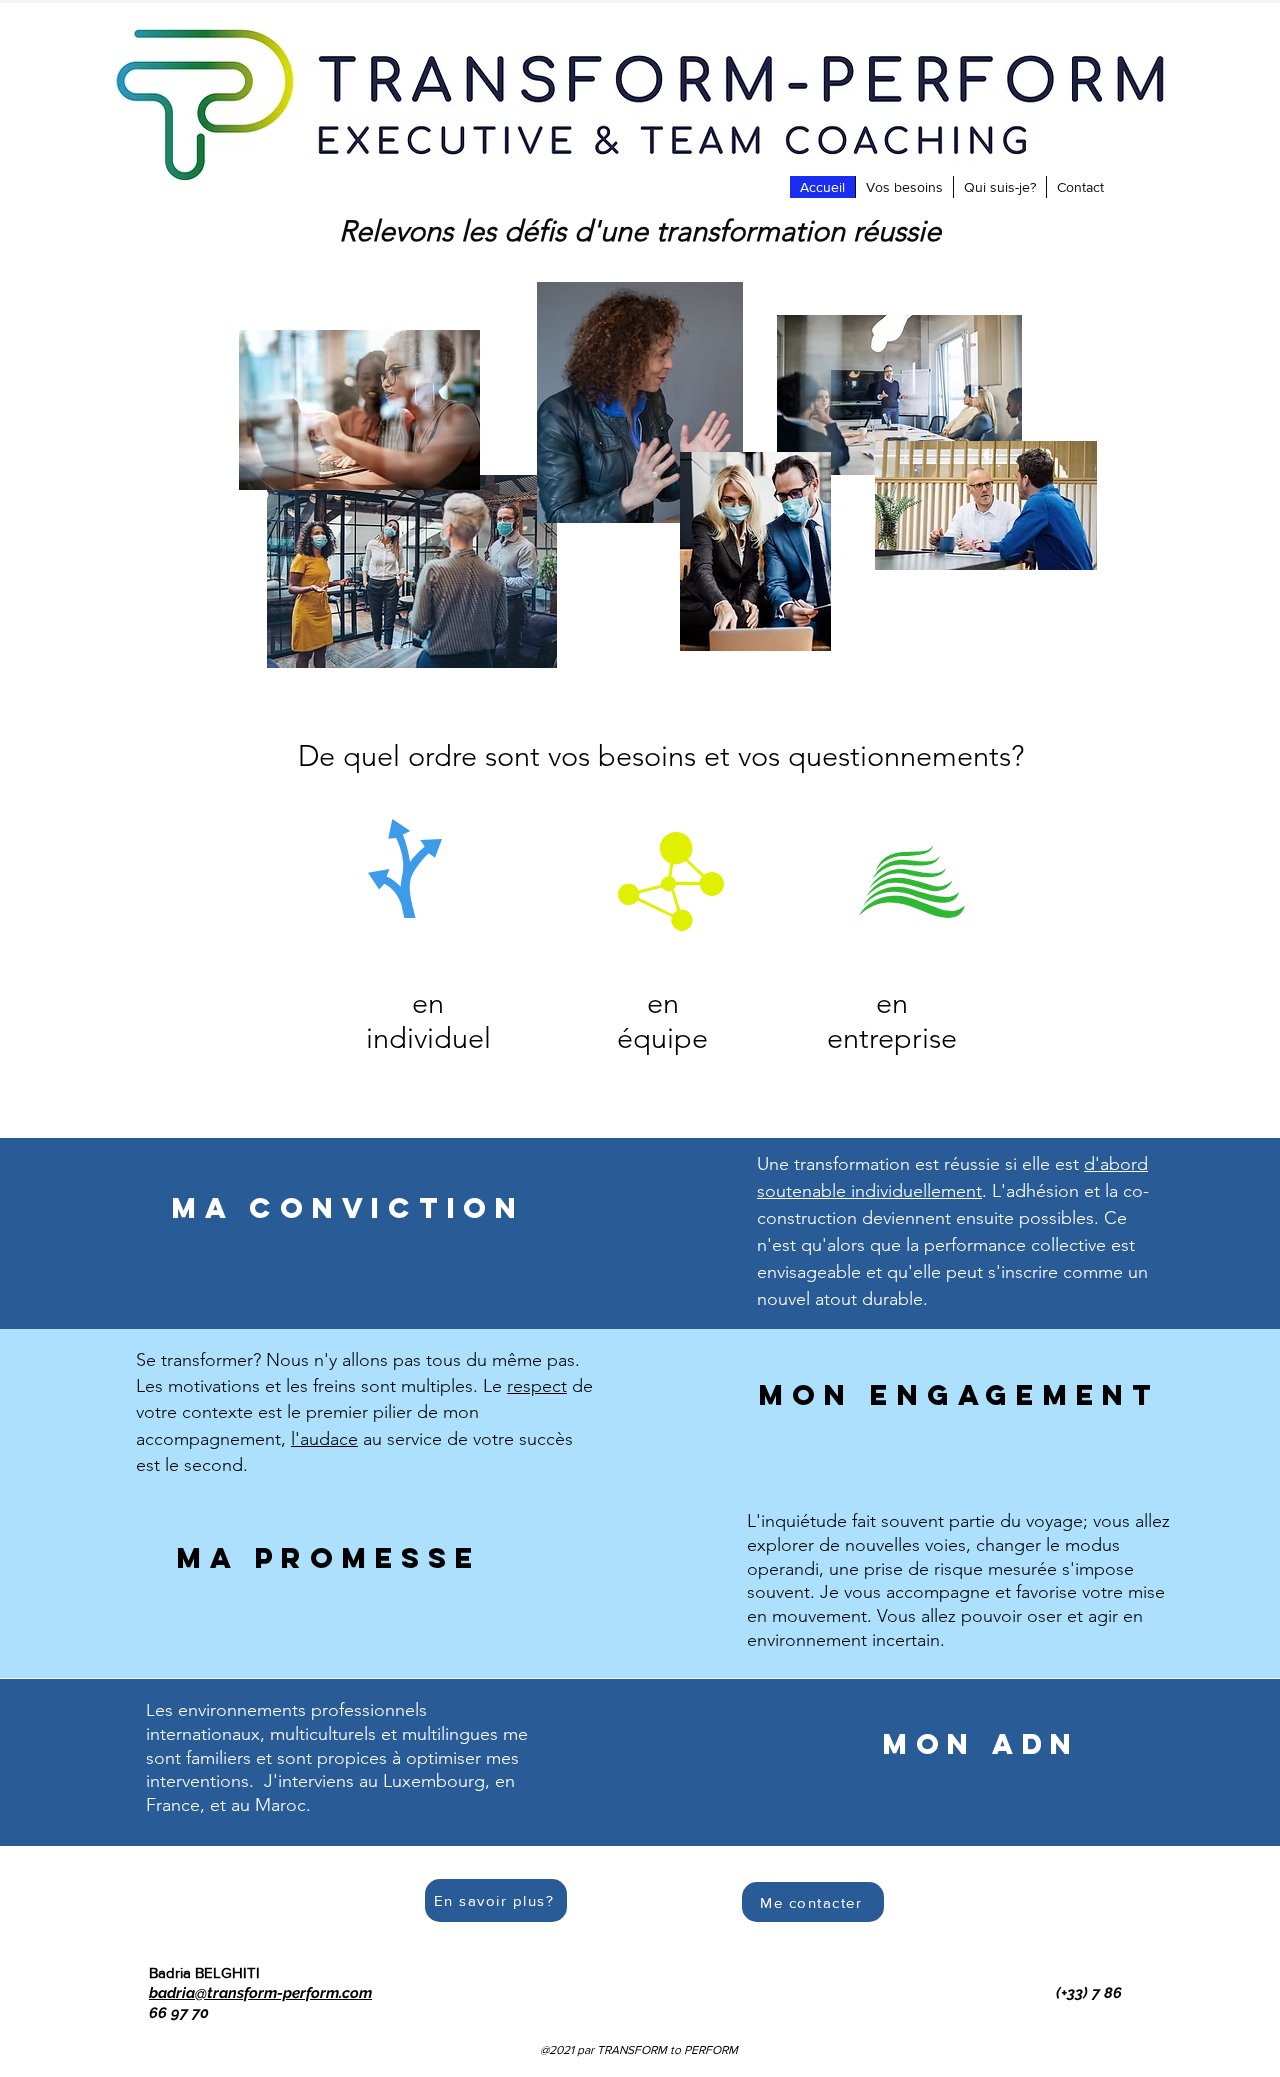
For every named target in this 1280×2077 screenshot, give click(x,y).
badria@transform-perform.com (260, 1993)
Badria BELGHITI (204, 1972)
